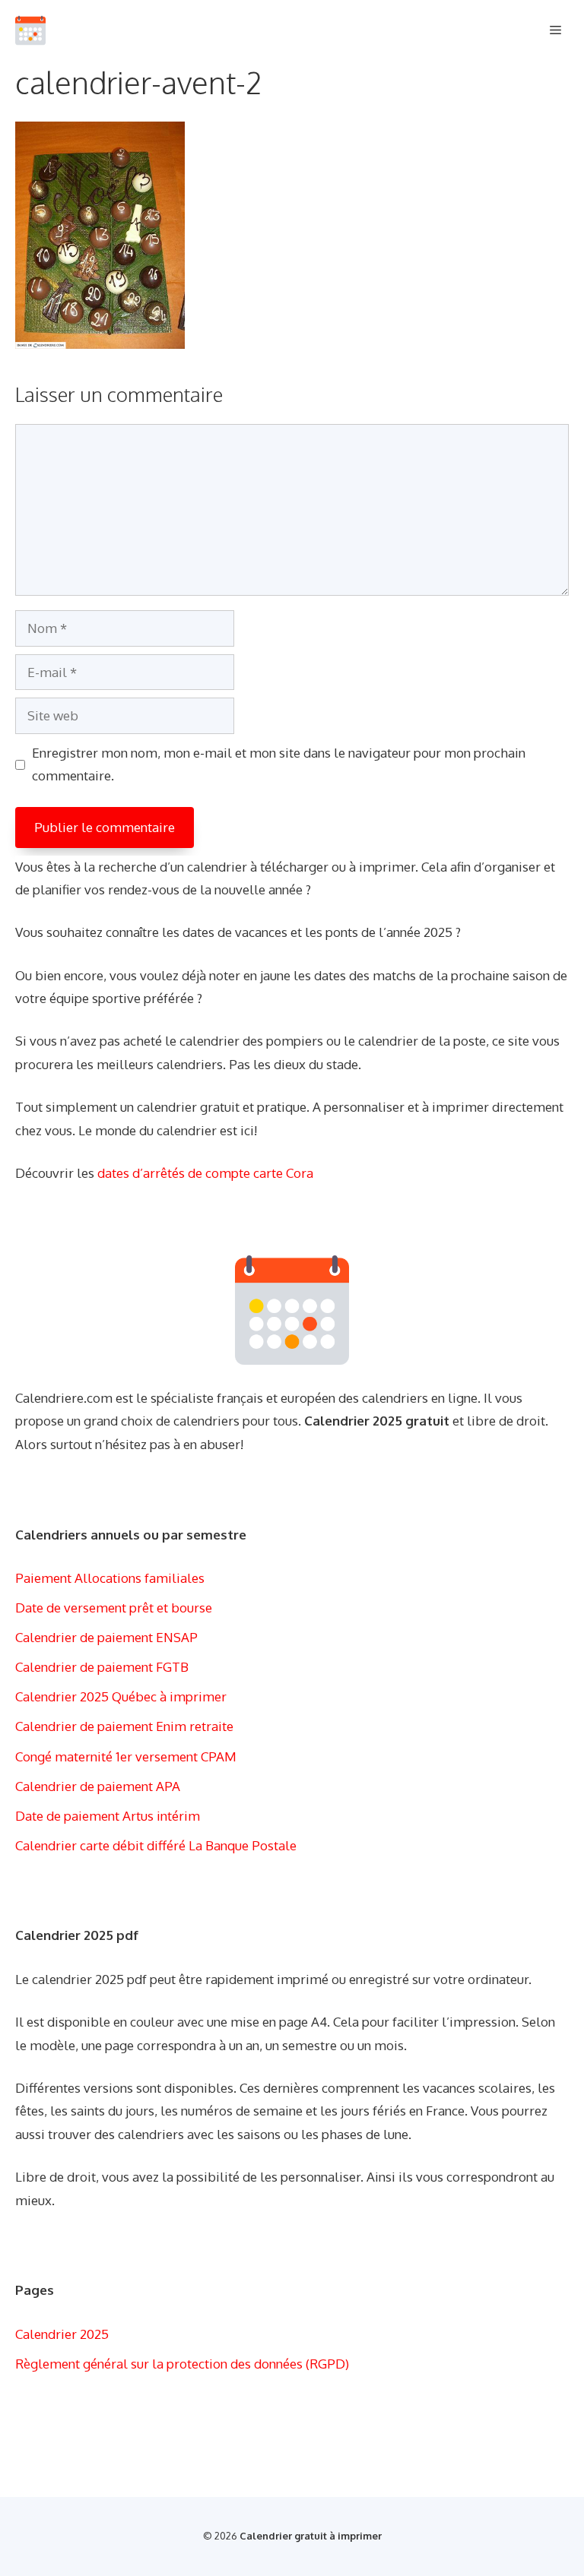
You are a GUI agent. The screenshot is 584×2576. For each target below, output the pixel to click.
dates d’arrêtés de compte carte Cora (205, 1173)
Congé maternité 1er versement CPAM (126, 1756)
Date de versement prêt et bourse (114, 1608)
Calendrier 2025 (62, 2334)
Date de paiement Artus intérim (108, 1816)
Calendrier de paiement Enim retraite (124, 1726)
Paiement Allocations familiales (110, 1578)
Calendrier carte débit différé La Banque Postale (156, 1845)
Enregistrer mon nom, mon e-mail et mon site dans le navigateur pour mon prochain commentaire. (279, 764)
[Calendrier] (30, 30)
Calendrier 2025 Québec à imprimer (121, 1696)
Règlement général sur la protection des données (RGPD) (182, 2364)
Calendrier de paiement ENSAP (106, 1637)
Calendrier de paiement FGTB (102, 1667)
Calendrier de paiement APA (98, 1786)
